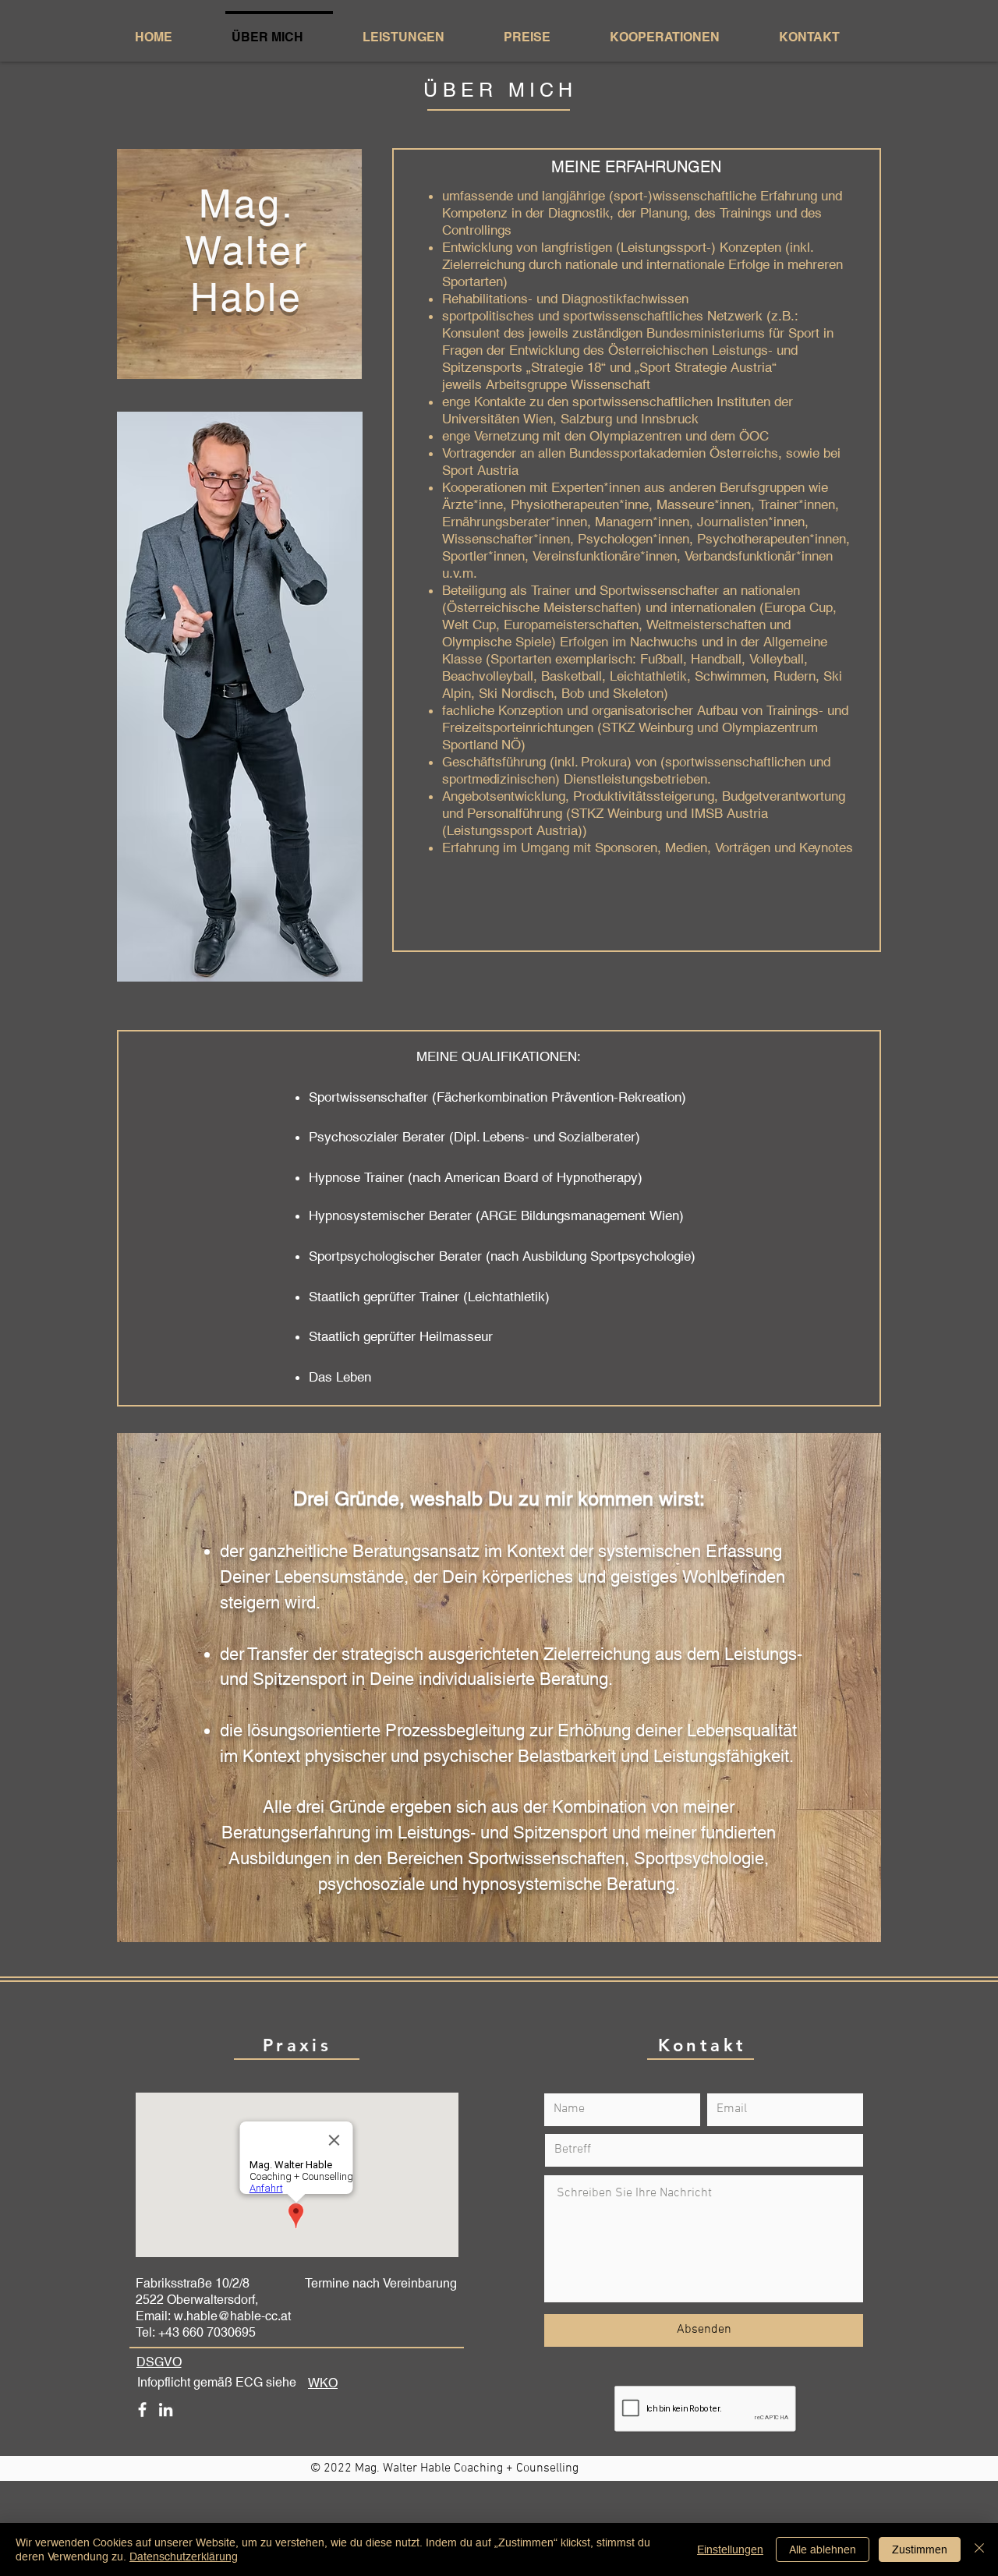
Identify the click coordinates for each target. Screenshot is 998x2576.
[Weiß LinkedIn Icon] (166, 2410)
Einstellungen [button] (730, 2549)
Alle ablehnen (823, 2549)
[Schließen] (979, 2549)
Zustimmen (920, 2549)
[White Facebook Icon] (142, 2410)
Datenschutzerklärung (184, 2557)
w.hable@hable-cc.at (232, 2316)
